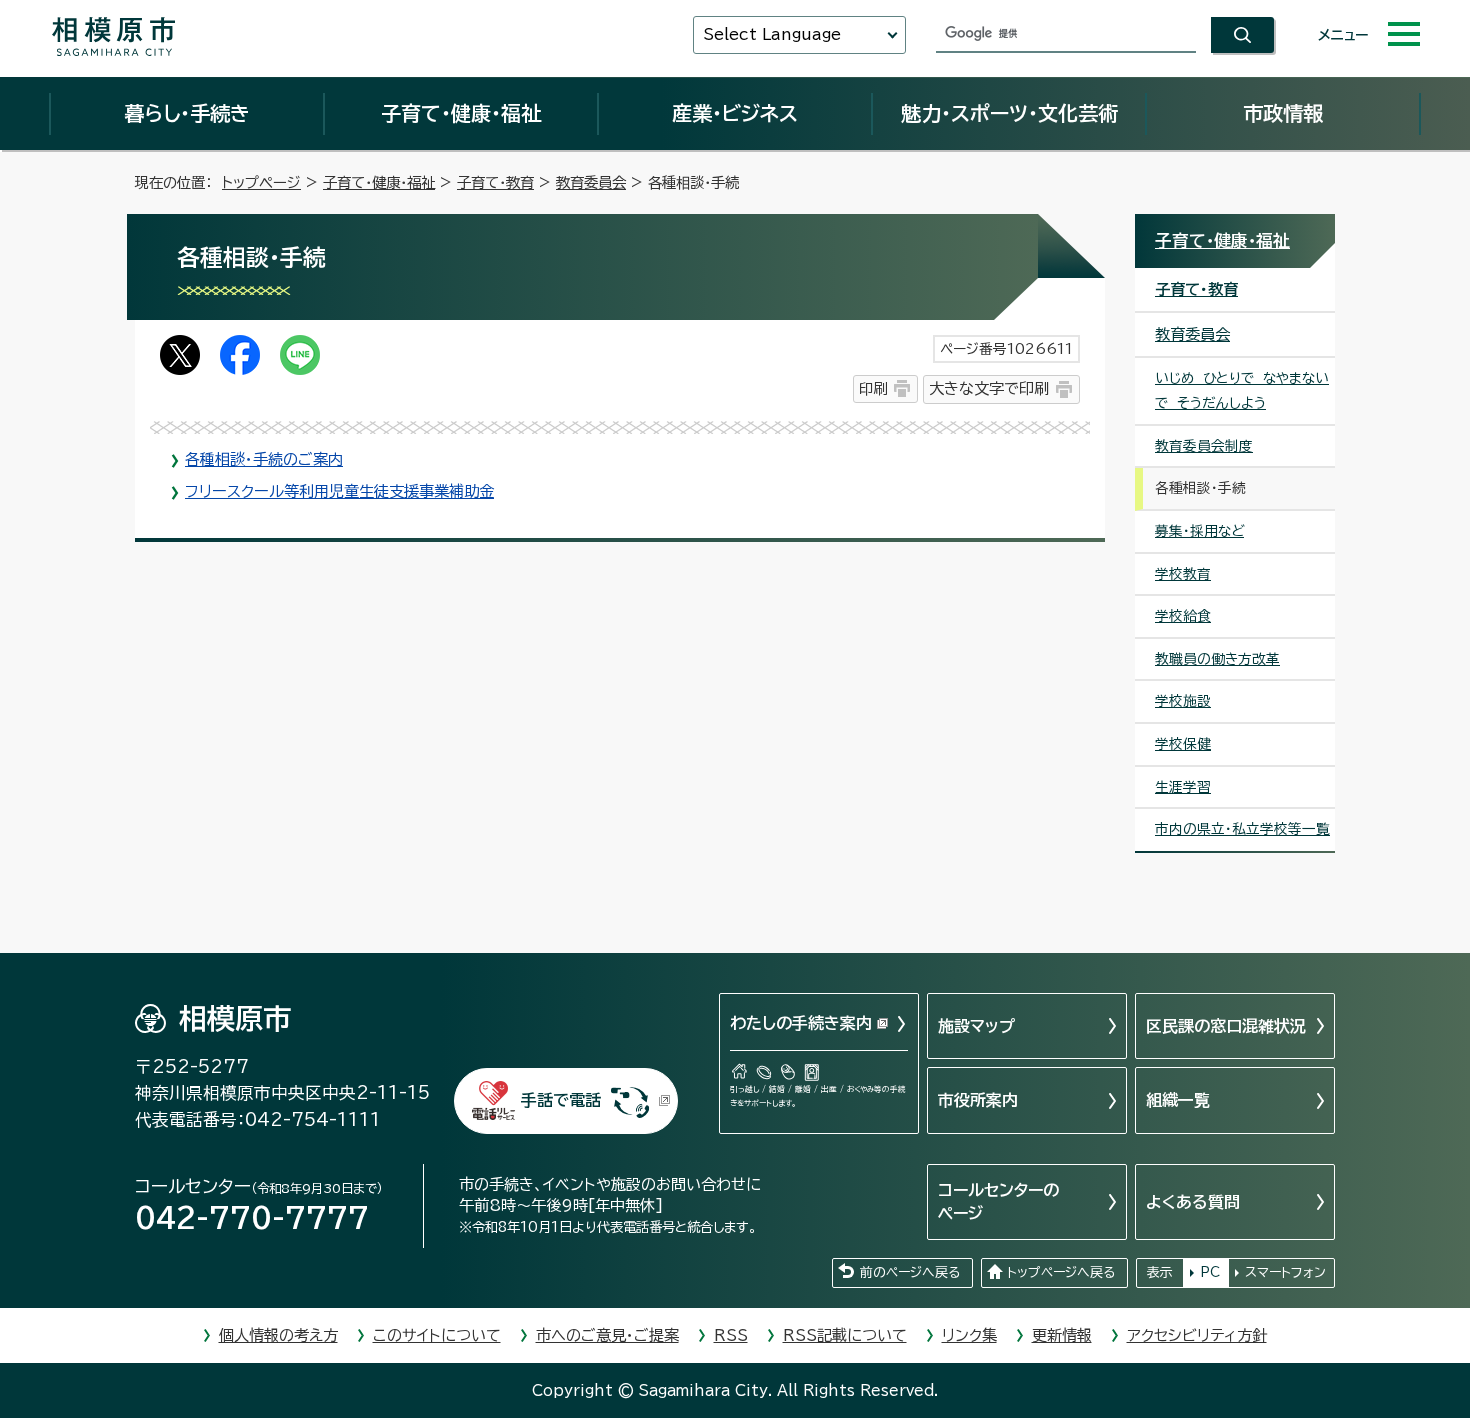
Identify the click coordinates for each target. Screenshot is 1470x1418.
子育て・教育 (495, 182)
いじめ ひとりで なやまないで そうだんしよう (1242, 390)
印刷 (873, 388)
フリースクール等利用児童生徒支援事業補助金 (339, 491)
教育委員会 (591, 182)
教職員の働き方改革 (1217, 659)
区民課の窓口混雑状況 (1226, 1026)
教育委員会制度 (1204, 446)
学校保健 (1183, 744)
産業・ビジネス (735, 113)
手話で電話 (561, 1100)
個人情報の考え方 (278, 1335)
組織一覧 (1178, 1100)
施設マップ (976, 1026)
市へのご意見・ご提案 (607, 1335)
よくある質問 (1193, 1202)
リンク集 (969, 1335)
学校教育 (1183, 574)
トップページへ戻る (1061, 1272)
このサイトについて (437, 1335)
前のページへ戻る (910, 1272)
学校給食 (1183, 616)
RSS (731, 1335)
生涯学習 (1183, 787)
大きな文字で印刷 (989, 388)
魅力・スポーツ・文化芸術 (1009, 113)
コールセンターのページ (998, 1201)
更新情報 (1062, 1335)
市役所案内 (978, 1100)
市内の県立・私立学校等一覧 (1242, 829)
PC (1210, 1272)
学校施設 (1183, 701)
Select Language (772, 34)
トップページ (261, 182)
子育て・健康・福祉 (461, 113)
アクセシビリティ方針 (1197, 1335)
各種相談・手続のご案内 (264, 459)
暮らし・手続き (187, 113)
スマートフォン (1285, 1272)
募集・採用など (1199, 531)
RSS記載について (845, 1335)
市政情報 (1283, 113)
